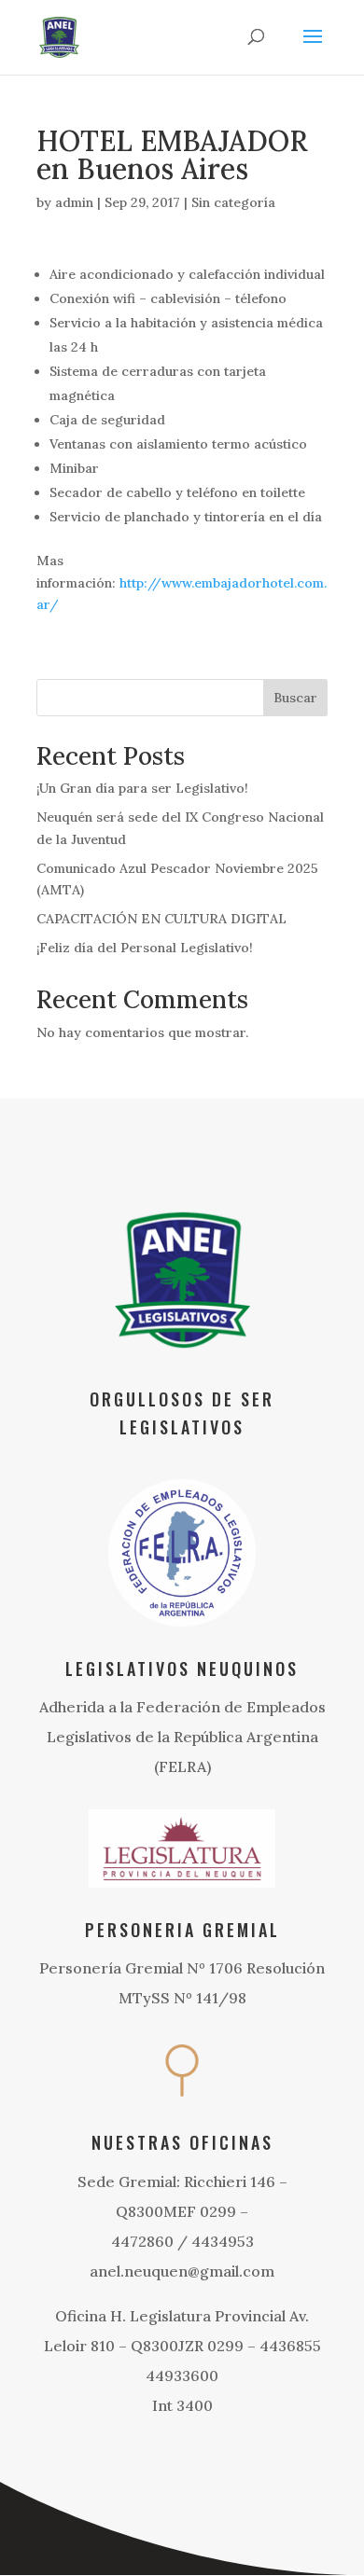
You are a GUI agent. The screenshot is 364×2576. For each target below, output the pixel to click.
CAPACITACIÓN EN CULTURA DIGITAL (161, 919)
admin (74, 202)
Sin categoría (233, 202)
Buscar (295, 698)
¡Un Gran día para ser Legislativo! (142, 788)
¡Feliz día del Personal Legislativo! (145, 948)
